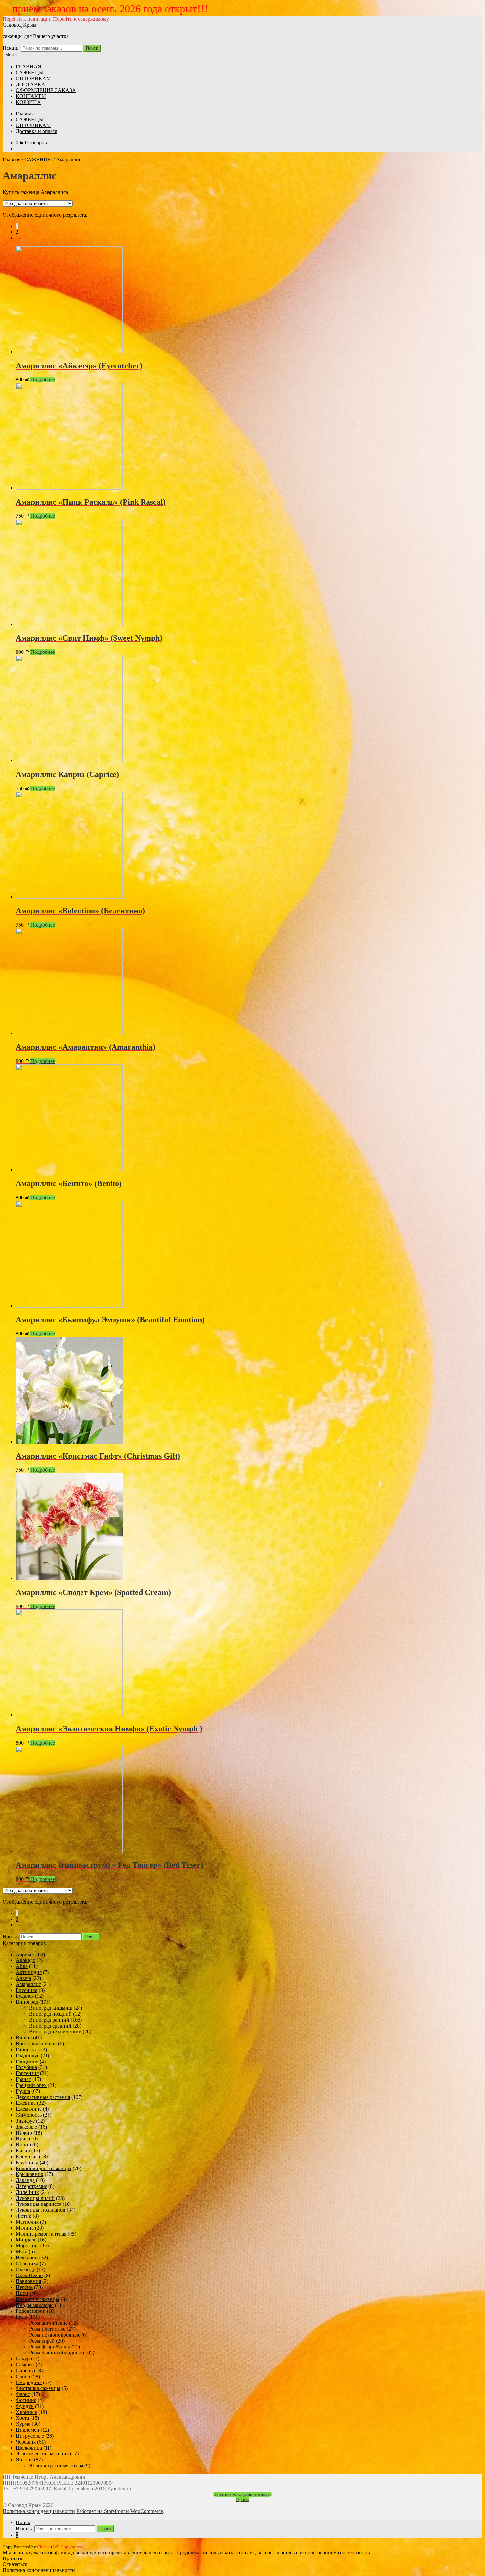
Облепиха (27, 2263)
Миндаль (26, 2240)
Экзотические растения (42, 2454)
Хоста (22, 2418)
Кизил (23, 2151)
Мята (22, 2252)
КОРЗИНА (28, 102)
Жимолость (29, 2115)
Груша (23, 2091)
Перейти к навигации (27, 19)
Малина (25, 2228)
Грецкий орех (31, 2085)
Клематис (27, 2156)
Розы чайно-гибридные (55, 2353)
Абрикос (25, 1954)
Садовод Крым (19, 25)
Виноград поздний (50, 2014)
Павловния (28, 2281)
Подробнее (43, 380)
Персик (24, 2287)
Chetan (43, 2547)
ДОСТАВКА (31, 84)
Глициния (27, 2061)
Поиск (92, 48)
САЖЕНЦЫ (30, 72)
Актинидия (29, 1972)
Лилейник (27, 2192)
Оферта (242, 2500)
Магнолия (27, 2222)
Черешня (26, 2442)
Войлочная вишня (36, 2044)
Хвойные (26, 2412)
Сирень (24, 2370)
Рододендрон (31, 2311)
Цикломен (28, 2430)
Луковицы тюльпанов (41, 2210)
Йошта (23, 2145)
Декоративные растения (43, 2097)
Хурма (23, 2424)
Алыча (23, 1978)
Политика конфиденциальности (242, 2494)
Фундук (25, 2406)
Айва (22, 1966)
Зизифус (25, 2121)
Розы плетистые (47, 2329)
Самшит (25, 2364)
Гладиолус (28, 2055)
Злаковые (26, 2127)
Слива (23, 2376)
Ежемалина (29, 2109)
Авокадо (26, 1960)
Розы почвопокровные (55, 2335)
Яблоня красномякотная (56, 2466)
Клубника (27, 2162)
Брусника (27, 1990)
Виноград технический (55, 2032)
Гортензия (27, 2073)
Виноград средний (50, 2026)
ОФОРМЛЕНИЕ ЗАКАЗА (46, 90)
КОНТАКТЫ (31, 96)
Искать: (11, 48)
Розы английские (48, 2323)
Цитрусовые (30, 2436)
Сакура (24, 2359)
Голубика (26, 2067)
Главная (25, 113)
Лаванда (25, 2180)
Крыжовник (30, 2174)
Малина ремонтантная (41, 2234)
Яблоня (24, 2460)
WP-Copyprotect (68, 2547)
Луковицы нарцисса (39, 2204)
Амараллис (28, 1984)
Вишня (24, 2038)
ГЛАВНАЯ (29, 67)
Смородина (29, 2382)
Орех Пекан (29, 2275)
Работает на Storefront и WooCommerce (120, 2511)
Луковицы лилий (35, 2198)
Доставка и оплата (37, 131)
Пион (22, 2293)
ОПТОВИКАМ (33, 78)
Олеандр (26, 2269)
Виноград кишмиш (51, 2008)
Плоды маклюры (35, 2305)
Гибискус (26, 2049)
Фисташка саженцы (38, 2388)
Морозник (27, 2246)
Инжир (24, 2133)
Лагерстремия (32, 2186)
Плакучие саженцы (38, 2299)
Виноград (27, 2002)
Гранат (23, 2079)
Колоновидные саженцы (44, 2168)
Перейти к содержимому (81, 19)
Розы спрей (42, 2341)
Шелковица (29, 2448)
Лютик (24, 2216)
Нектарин (27, 2258)
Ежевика (26, 2103)
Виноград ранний (49, 2020)
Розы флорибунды (49, 2347)
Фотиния (26, 2400)
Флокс (23, 2394)
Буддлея (25, 1996)
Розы (21, 2317)
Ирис (22, 2139)
